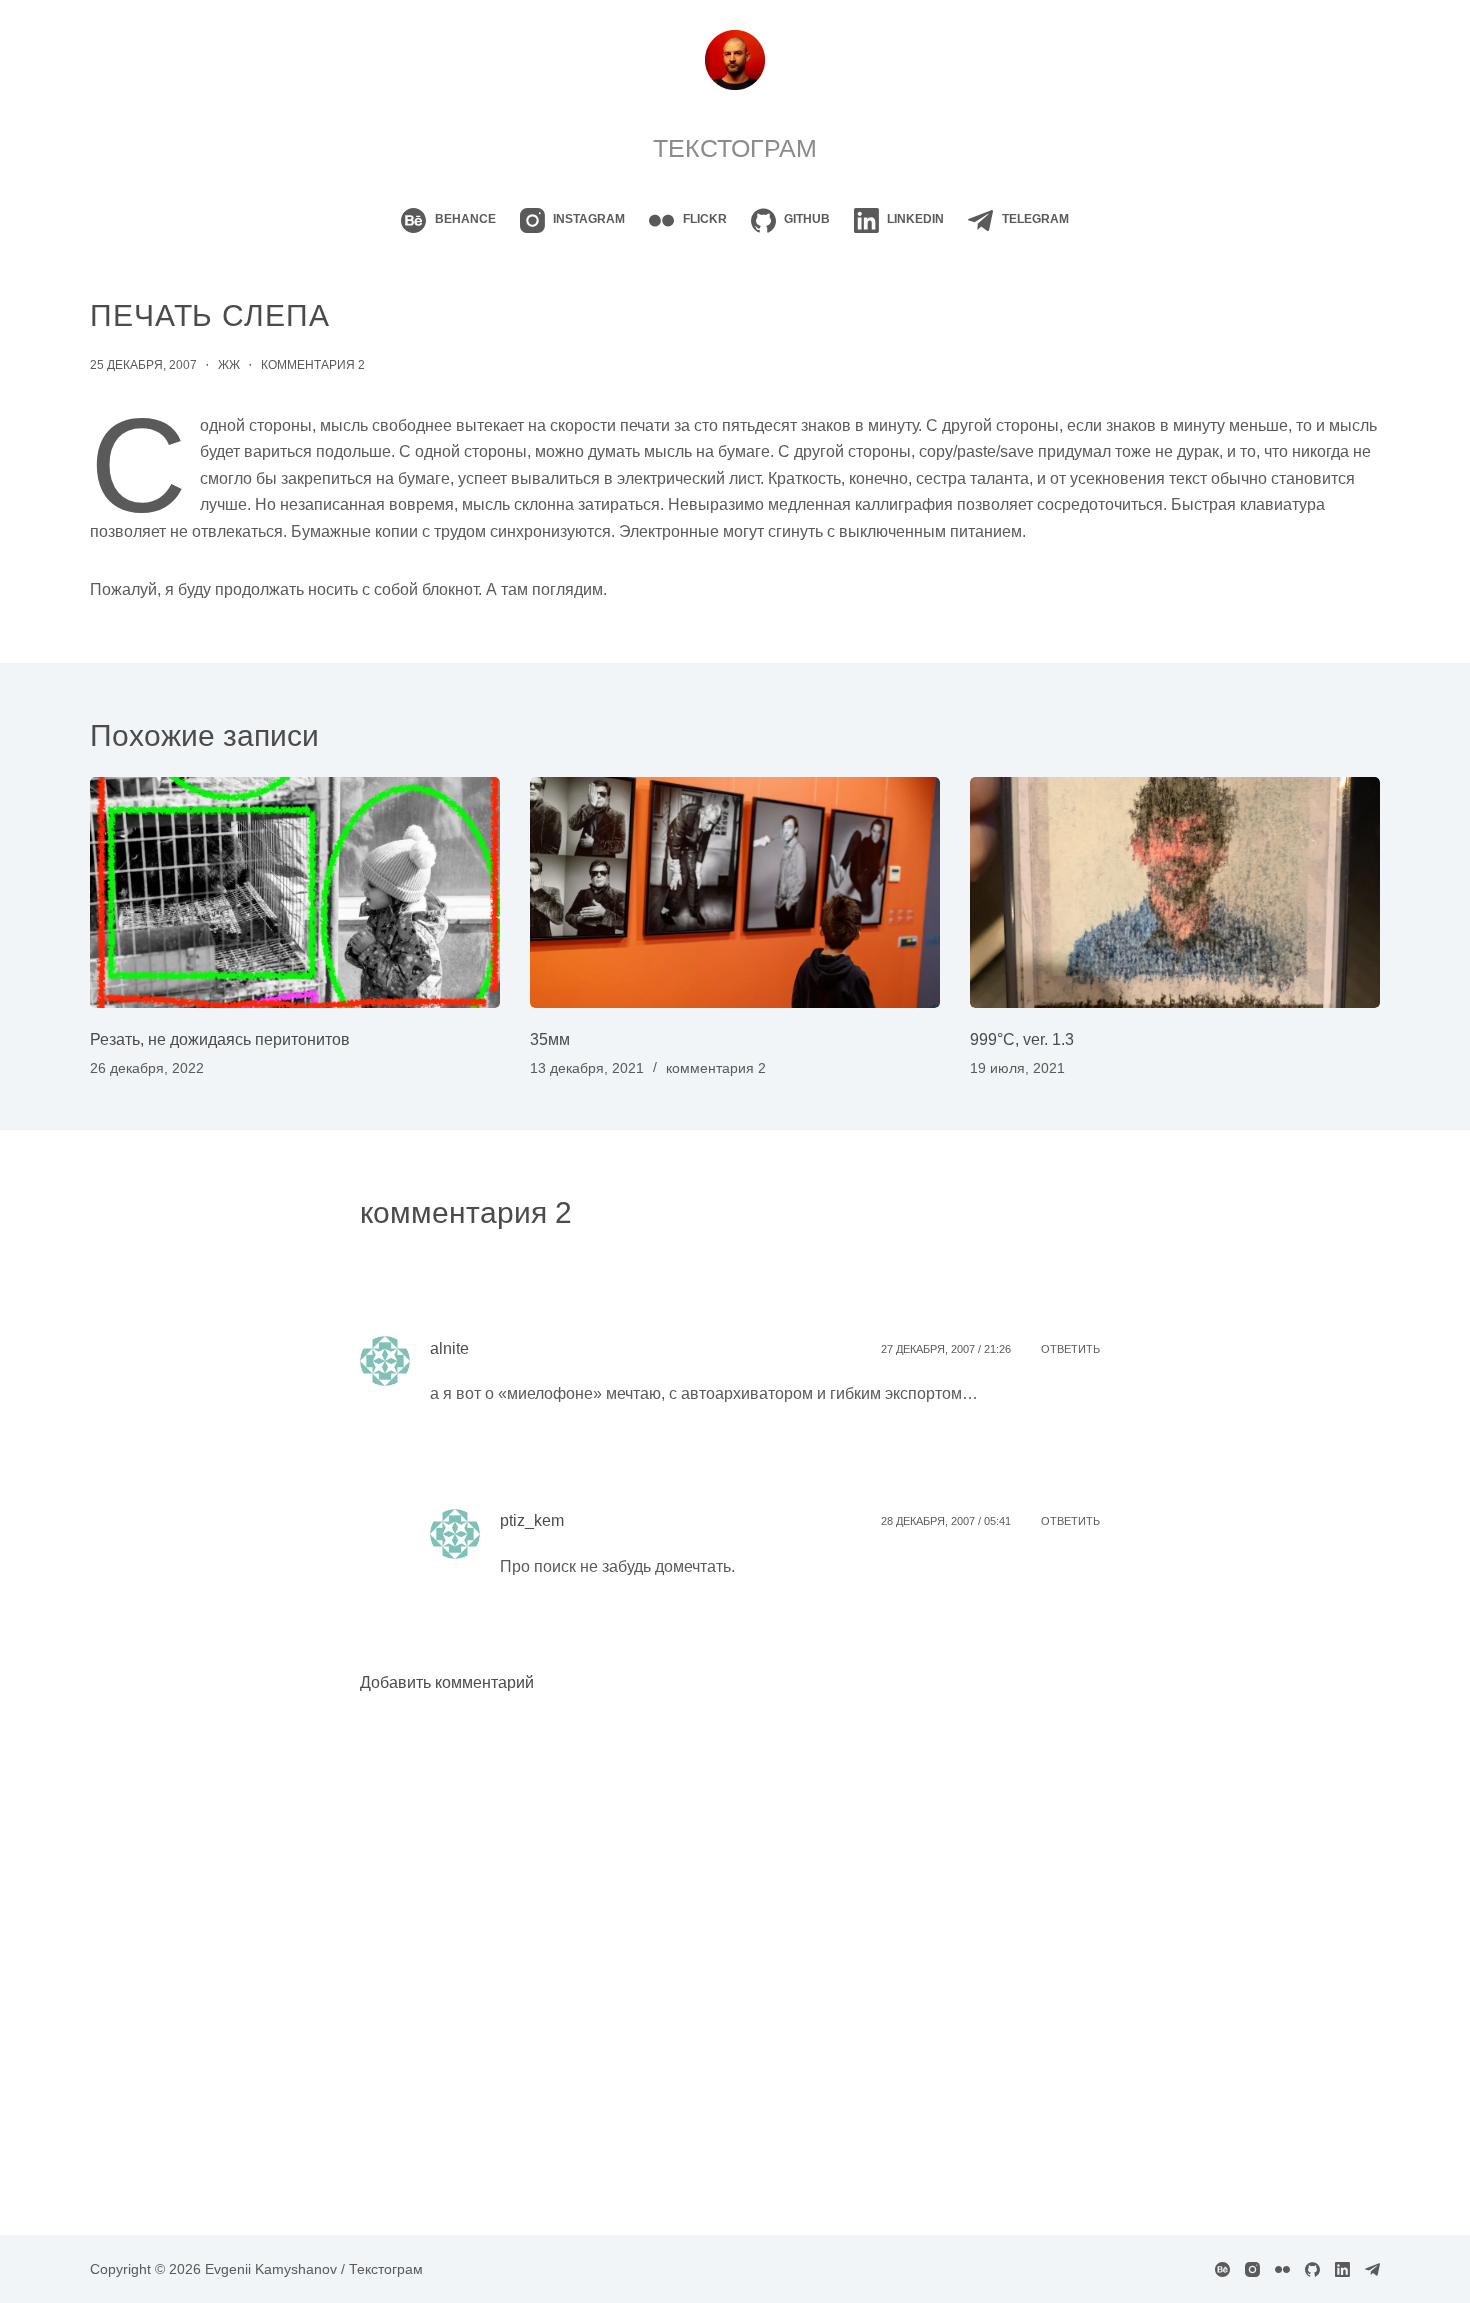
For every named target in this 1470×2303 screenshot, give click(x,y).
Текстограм (735, 148)
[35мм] (735, 892)
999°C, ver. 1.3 (1022, 1039)
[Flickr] (1282, 2269)
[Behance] (1222, 2269)
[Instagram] (1252, 2269)
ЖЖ (229, 365)
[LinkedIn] (1342, 2269)
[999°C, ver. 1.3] (1175, 892)
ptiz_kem (532, 1520)
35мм (550, 1039)
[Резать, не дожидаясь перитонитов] (295, 892)
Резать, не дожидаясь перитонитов (220, 1039)
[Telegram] (1372, 2269)
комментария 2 (313, 365)
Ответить (1070, 1349)
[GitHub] (1312, 2269)
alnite (449, 1348)
